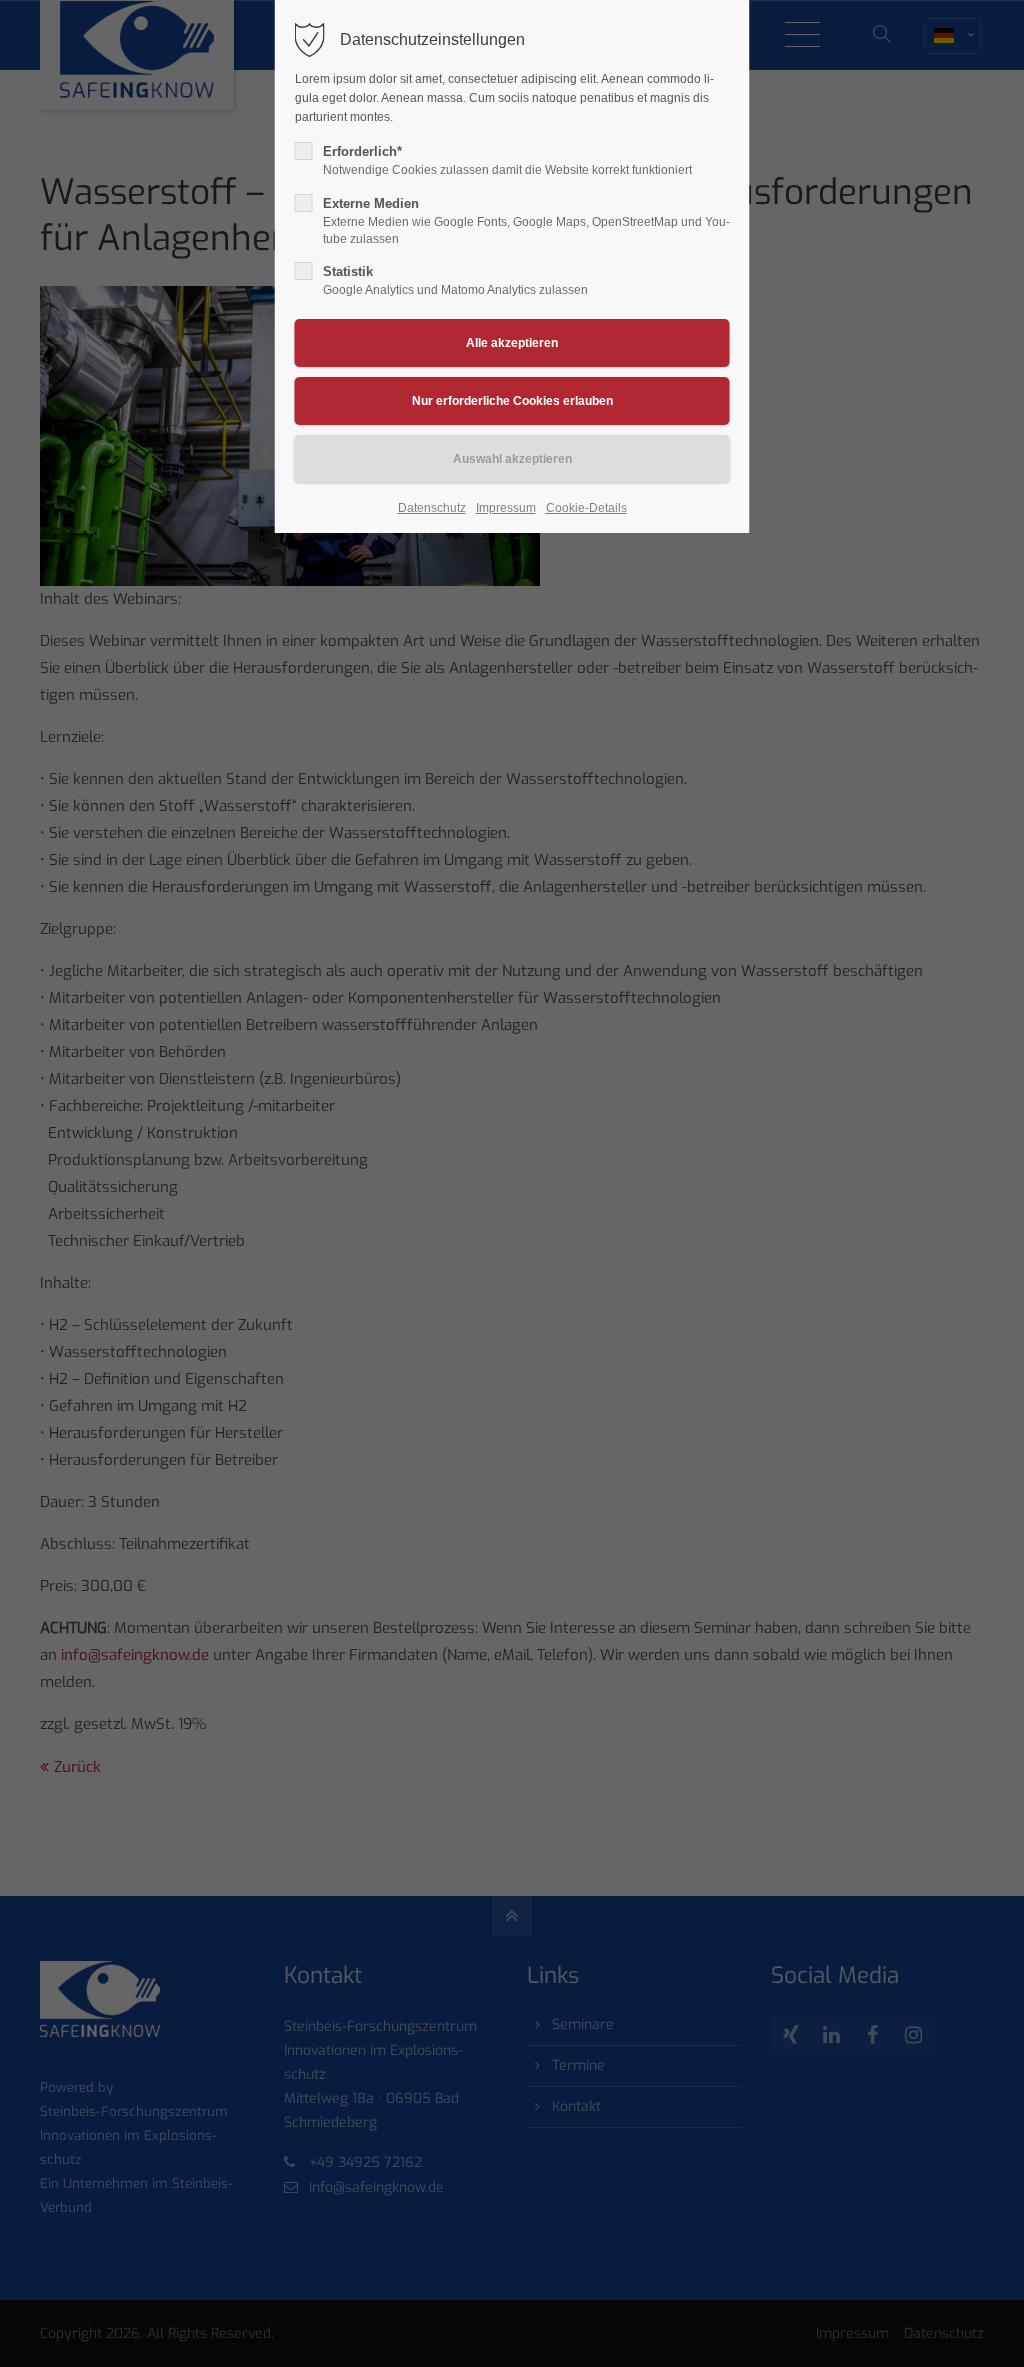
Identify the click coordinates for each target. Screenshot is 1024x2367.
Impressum (506, 508)
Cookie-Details (586, 508)
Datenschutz (432, 508)
